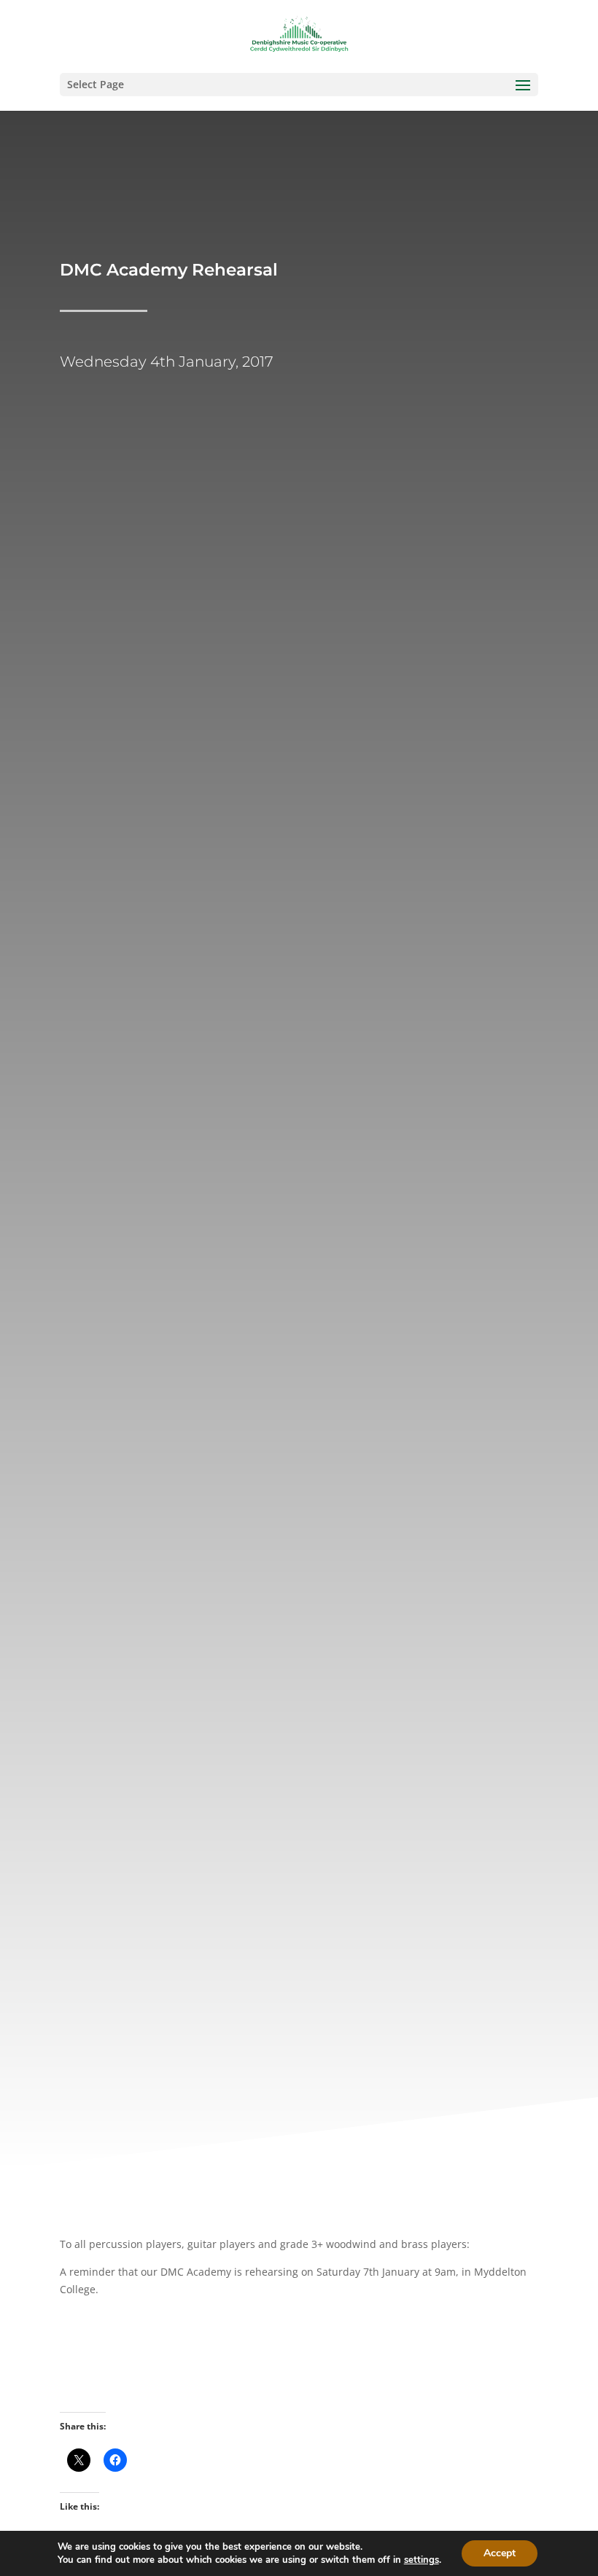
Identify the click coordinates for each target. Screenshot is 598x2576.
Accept (500, 2553)
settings (422, 2560)
